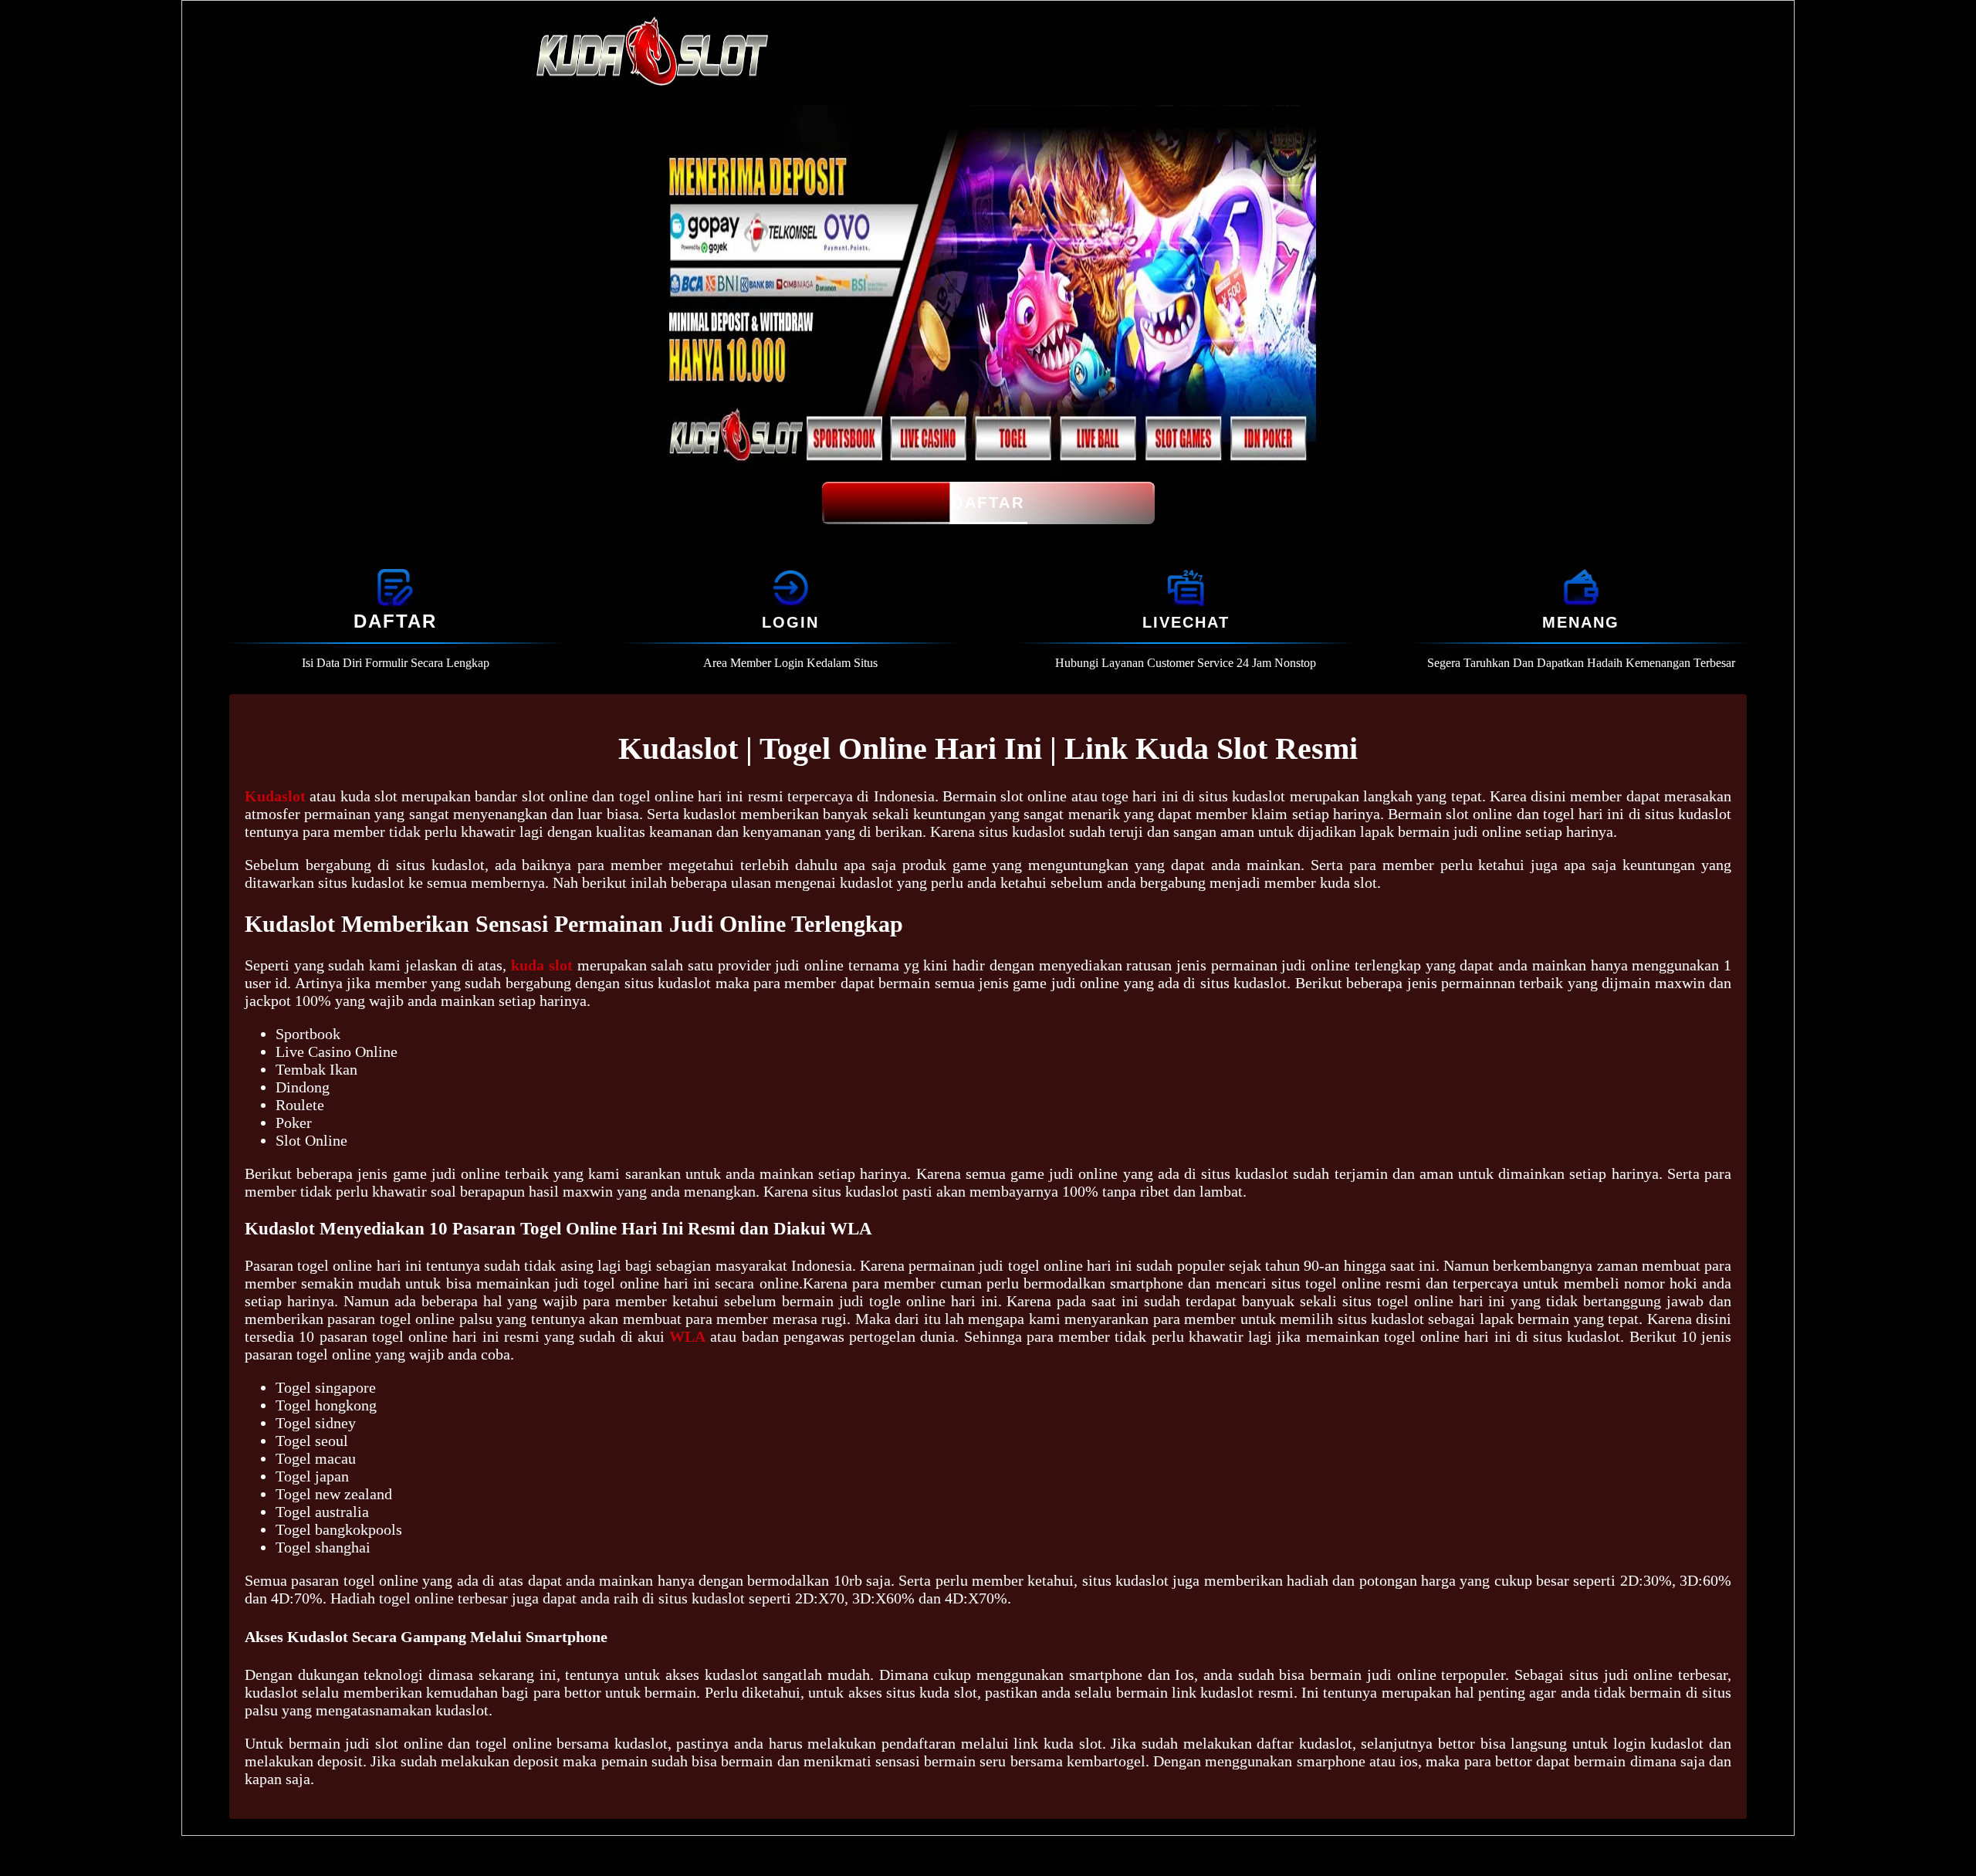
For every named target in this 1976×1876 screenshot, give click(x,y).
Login (790, 622)
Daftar (988, 503)
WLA (687, 1336)
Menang (1581, 622)
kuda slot (542, 965)
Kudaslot (275, 796)
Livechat (1186, 622)
